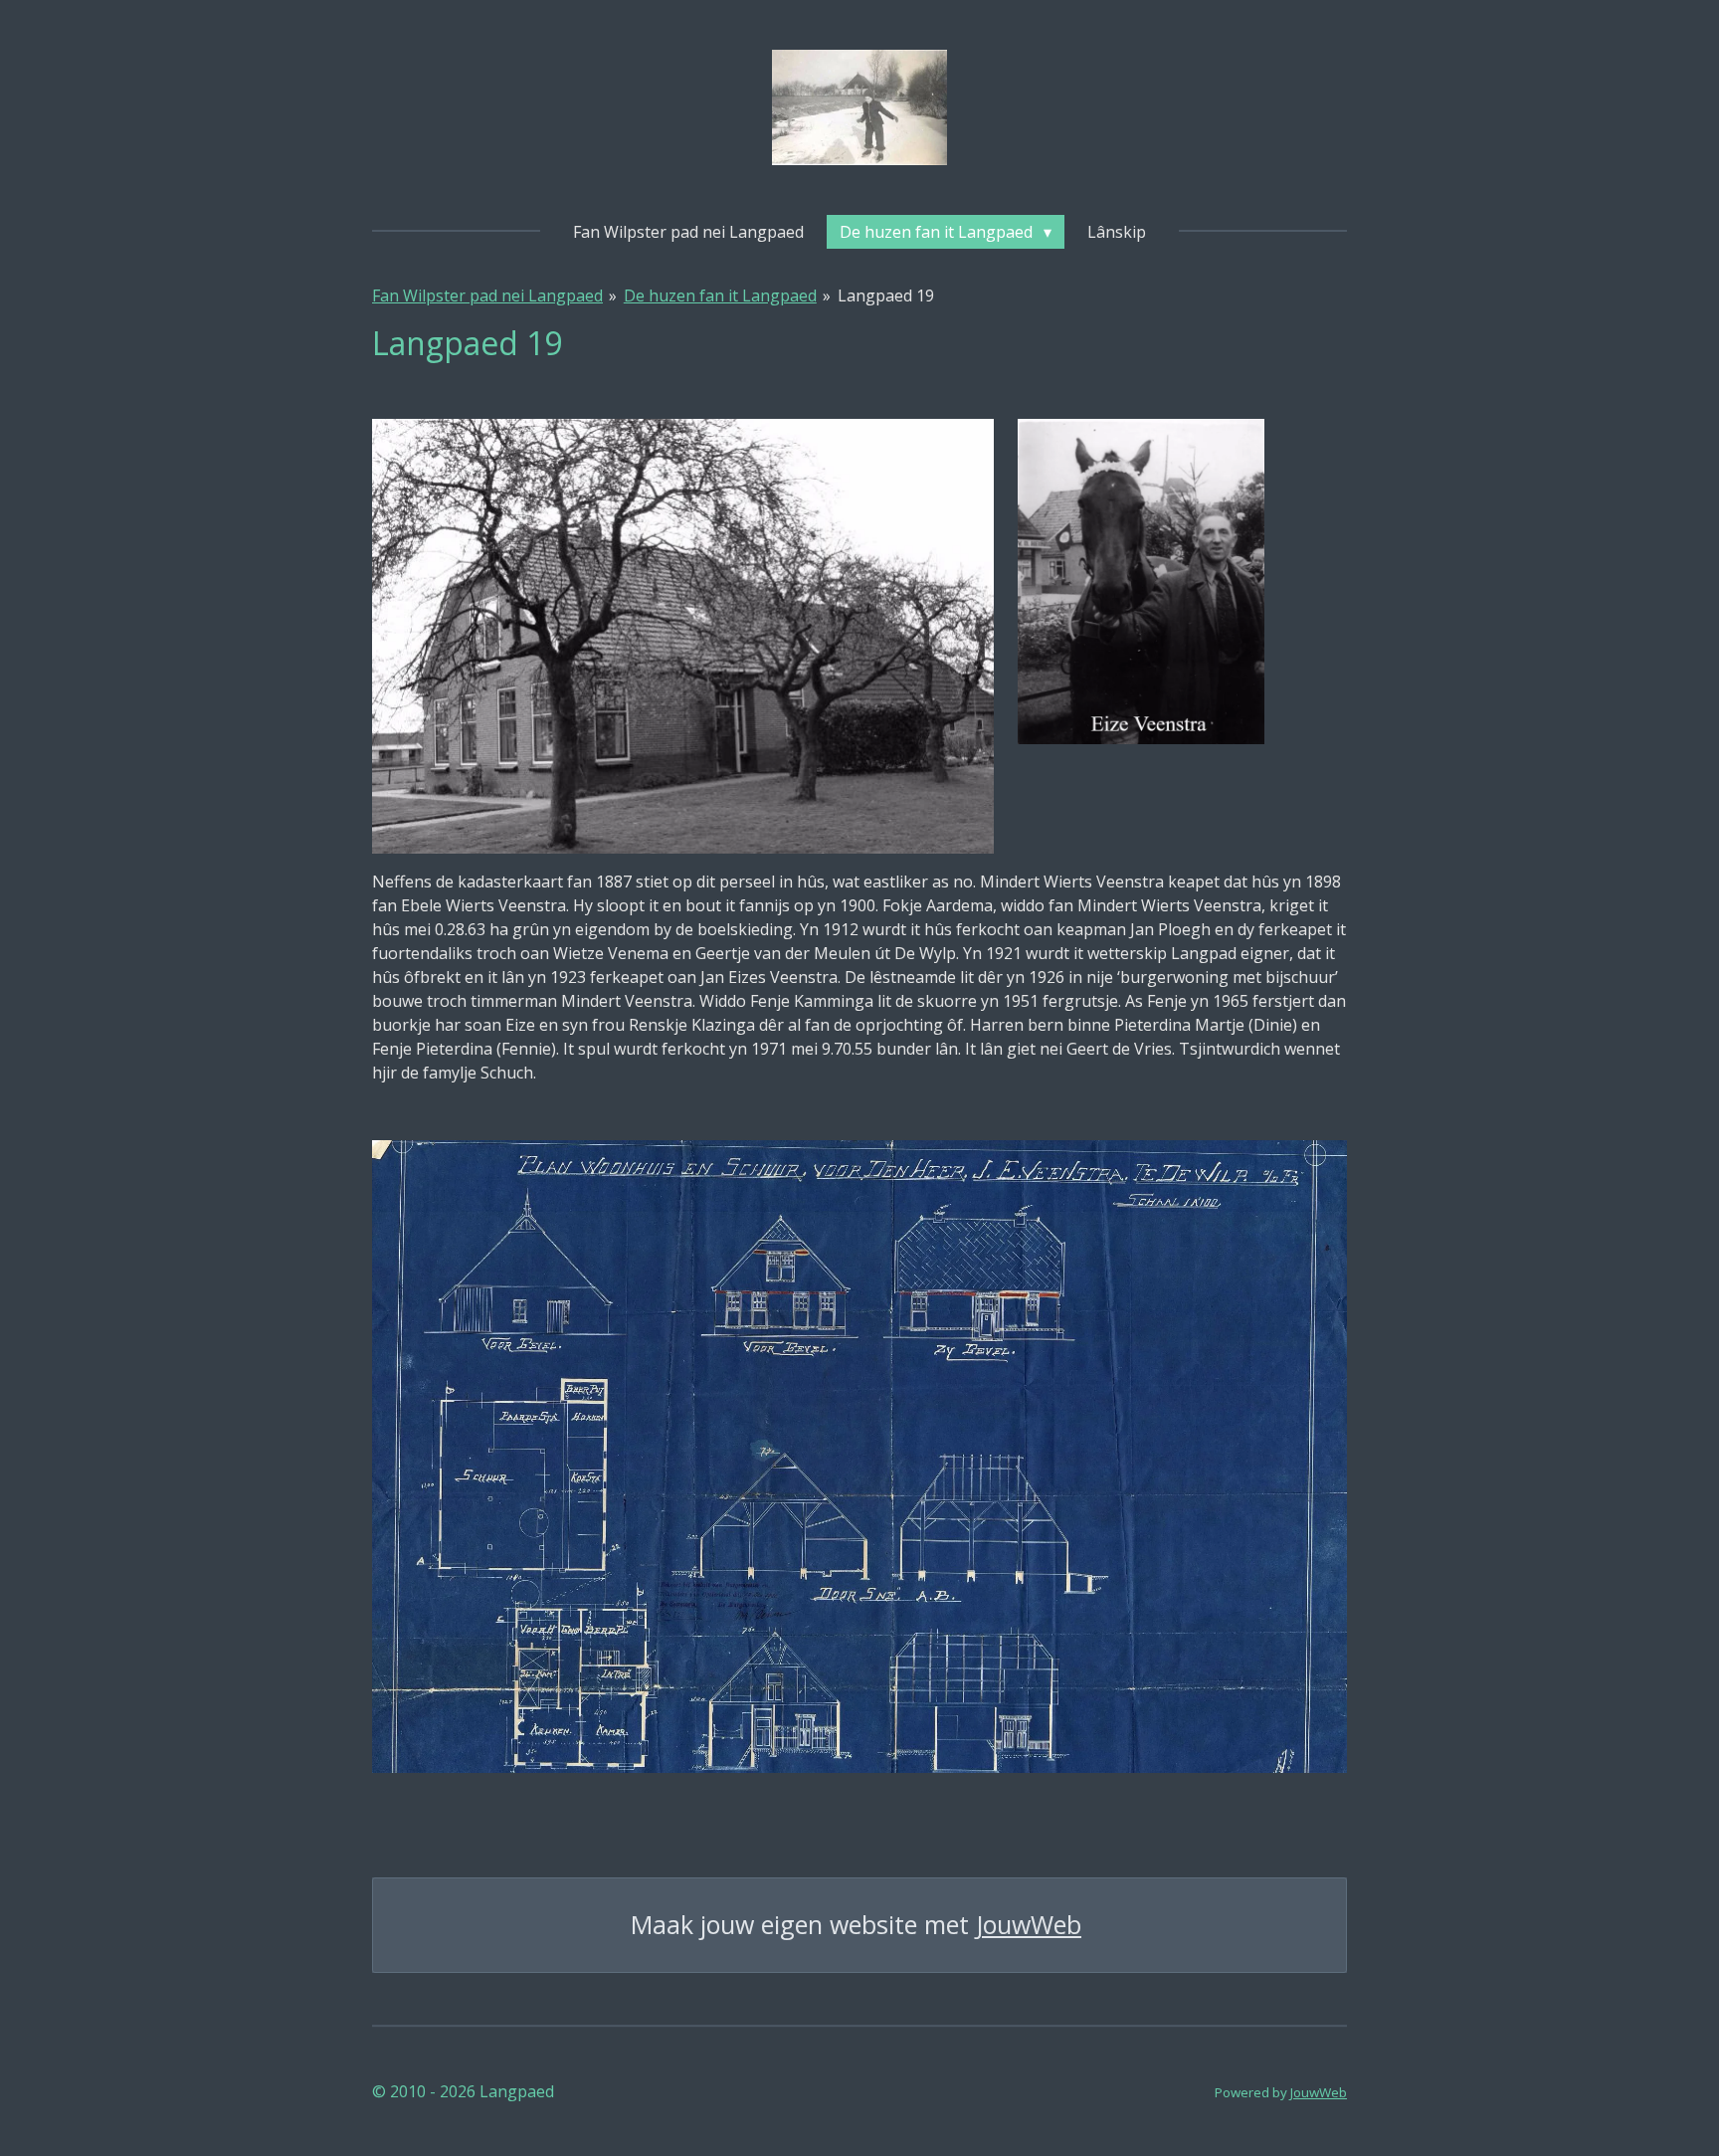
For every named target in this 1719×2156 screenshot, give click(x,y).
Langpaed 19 (886, 295)
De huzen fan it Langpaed (720, 295)
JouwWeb (1029, 1925)
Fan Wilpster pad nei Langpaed (487, 295)
